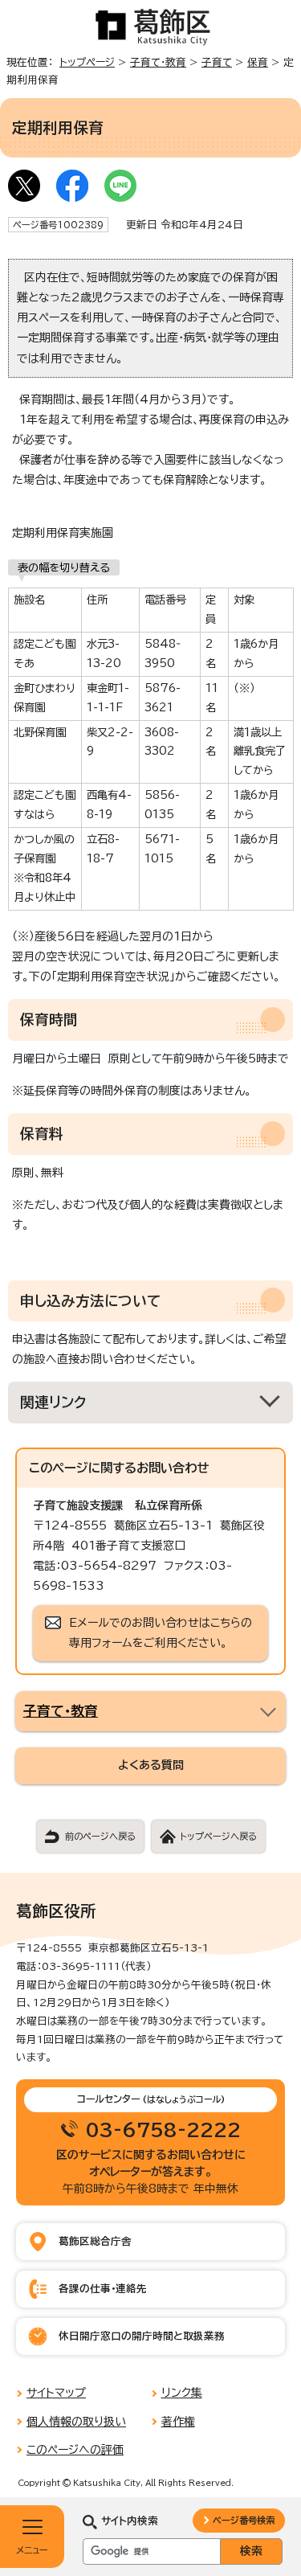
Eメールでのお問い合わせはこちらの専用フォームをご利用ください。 (161, 1633)
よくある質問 (151, 1765)
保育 (258, 62)
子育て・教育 (158, 62)
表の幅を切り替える (64, 567)
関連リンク (53, 1402)
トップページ (87, 62)
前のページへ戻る (100, 1836)
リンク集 (182, 2393)
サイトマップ (56, 2393)
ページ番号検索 (244, 2520)
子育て (217, 62)
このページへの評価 (75, 2450)
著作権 (178, 2422)
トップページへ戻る (218, 1836)
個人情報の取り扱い (76, 2422)
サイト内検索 (130, 2521)
